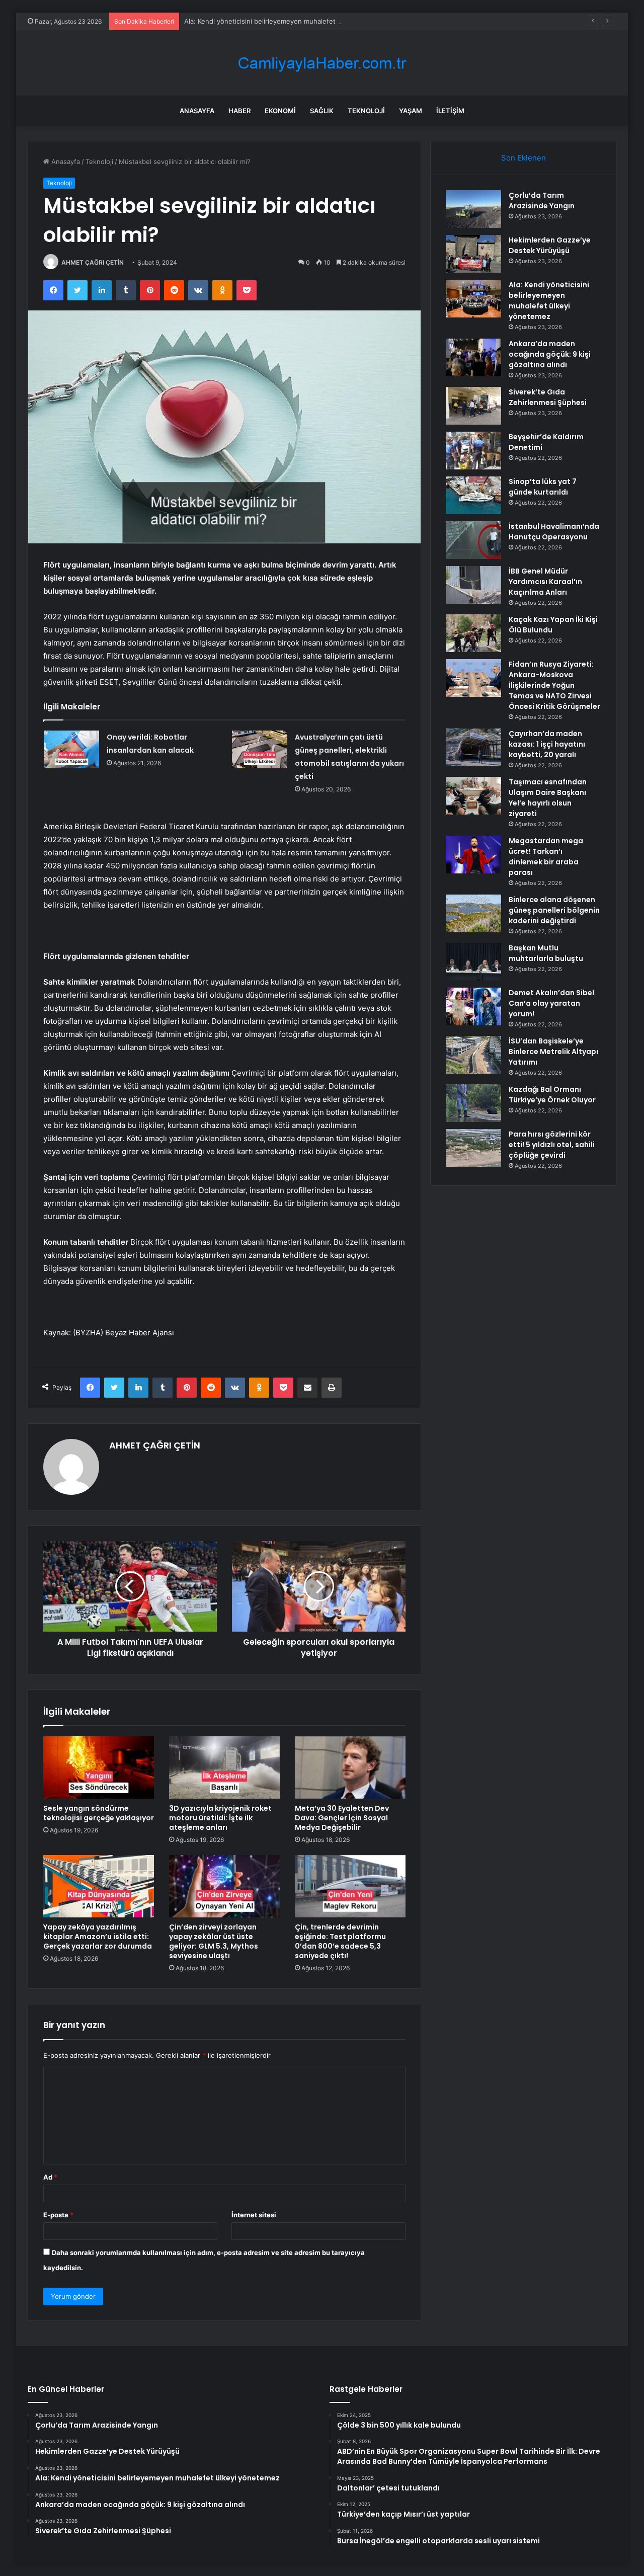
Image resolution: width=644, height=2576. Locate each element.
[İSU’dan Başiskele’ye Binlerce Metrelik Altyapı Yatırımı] (473, 1055)
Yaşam (411, 111)
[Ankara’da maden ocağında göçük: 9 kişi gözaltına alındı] (473, 357)
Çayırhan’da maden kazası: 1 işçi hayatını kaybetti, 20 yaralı (547, 744)
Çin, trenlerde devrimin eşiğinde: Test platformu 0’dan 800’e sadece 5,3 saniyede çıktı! (340, 1941)
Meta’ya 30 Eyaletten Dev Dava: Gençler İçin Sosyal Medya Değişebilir (342, 1818)
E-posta (58, 2215)
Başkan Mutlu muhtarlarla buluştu (546, 953)
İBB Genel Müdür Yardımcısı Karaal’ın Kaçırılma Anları (545, 582)
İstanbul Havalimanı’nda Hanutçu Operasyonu (554, 532)
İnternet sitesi (254, 2215)
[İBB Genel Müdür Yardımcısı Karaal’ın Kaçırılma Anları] (473, 585)
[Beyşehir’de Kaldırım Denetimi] (473, 451)
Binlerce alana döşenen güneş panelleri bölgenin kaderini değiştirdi (554, 910)
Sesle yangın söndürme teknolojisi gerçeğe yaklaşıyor (99, 1813)
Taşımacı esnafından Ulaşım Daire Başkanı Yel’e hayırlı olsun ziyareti (548, 798)
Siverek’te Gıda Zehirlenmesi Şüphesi (548, 397)
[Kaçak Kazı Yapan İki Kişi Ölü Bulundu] (473, 633)
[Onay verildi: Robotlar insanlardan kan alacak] (71, 749)
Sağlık (322, 111)
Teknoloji (366, 111)
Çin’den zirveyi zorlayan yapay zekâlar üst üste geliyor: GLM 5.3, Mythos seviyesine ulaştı (214, 1941)
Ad (50, 2177)
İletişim (450, 111)
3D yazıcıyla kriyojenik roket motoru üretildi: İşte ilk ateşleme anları (220, 1818)
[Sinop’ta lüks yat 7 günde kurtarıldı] (473, 495)
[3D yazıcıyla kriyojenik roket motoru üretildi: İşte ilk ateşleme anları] (224, 1767)
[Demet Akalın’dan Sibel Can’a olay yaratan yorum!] (473, 1007)
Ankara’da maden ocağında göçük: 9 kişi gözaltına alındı (550, 354)
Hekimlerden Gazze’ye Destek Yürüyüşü (550, 245)
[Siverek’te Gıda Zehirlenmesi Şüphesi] (473, 406)
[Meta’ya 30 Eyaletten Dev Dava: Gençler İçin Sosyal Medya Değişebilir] (350, 1767)
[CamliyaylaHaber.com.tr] (322, 63)
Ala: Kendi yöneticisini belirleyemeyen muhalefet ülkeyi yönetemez (289, 21)
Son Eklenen (524, 158)
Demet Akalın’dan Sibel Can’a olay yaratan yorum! (551, 1003)
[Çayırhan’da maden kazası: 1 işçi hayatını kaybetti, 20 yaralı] (473, 747)
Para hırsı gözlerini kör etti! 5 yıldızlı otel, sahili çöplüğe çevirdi (552, 1145)
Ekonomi (280, 111)
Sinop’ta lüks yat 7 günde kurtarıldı (543, 487)
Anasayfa (197, 111)
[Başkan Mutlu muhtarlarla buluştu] (473, 962)
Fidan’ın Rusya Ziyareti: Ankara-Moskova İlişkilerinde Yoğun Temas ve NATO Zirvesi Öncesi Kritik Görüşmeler (554, 685)
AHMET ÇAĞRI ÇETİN (93, 262)
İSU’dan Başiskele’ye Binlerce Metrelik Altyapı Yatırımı (553, 1052)
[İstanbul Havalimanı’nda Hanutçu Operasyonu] (473, 540)
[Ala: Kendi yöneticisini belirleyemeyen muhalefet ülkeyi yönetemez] (473, 299)
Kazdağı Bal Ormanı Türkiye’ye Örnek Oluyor (552, 1095)
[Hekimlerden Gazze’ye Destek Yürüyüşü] (473, 254)
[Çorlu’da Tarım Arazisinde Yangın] (473, 209)
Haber (239, 111)
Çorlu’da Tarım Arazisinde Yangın (542, 200)
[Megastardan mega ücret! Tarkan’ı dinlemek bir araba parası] (473, 855)
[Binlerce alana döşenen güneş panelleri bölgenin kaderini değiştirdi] (473, 913)
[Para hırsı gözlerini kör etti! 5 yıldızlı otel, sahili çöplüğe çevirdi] (473, 1148)
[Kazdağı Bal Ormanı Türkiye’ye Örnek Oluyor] (473, 1103)
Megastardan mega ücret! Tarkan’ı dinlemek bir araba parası (546, 857)
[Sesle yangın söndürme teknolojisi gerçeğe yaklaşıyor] (99, 1767)
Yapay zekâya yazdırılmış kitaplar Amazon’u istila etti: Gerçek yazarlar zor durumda (98, 1937)
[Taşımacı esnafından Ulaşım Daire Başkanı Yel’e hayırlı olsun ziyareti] (473, 796)
